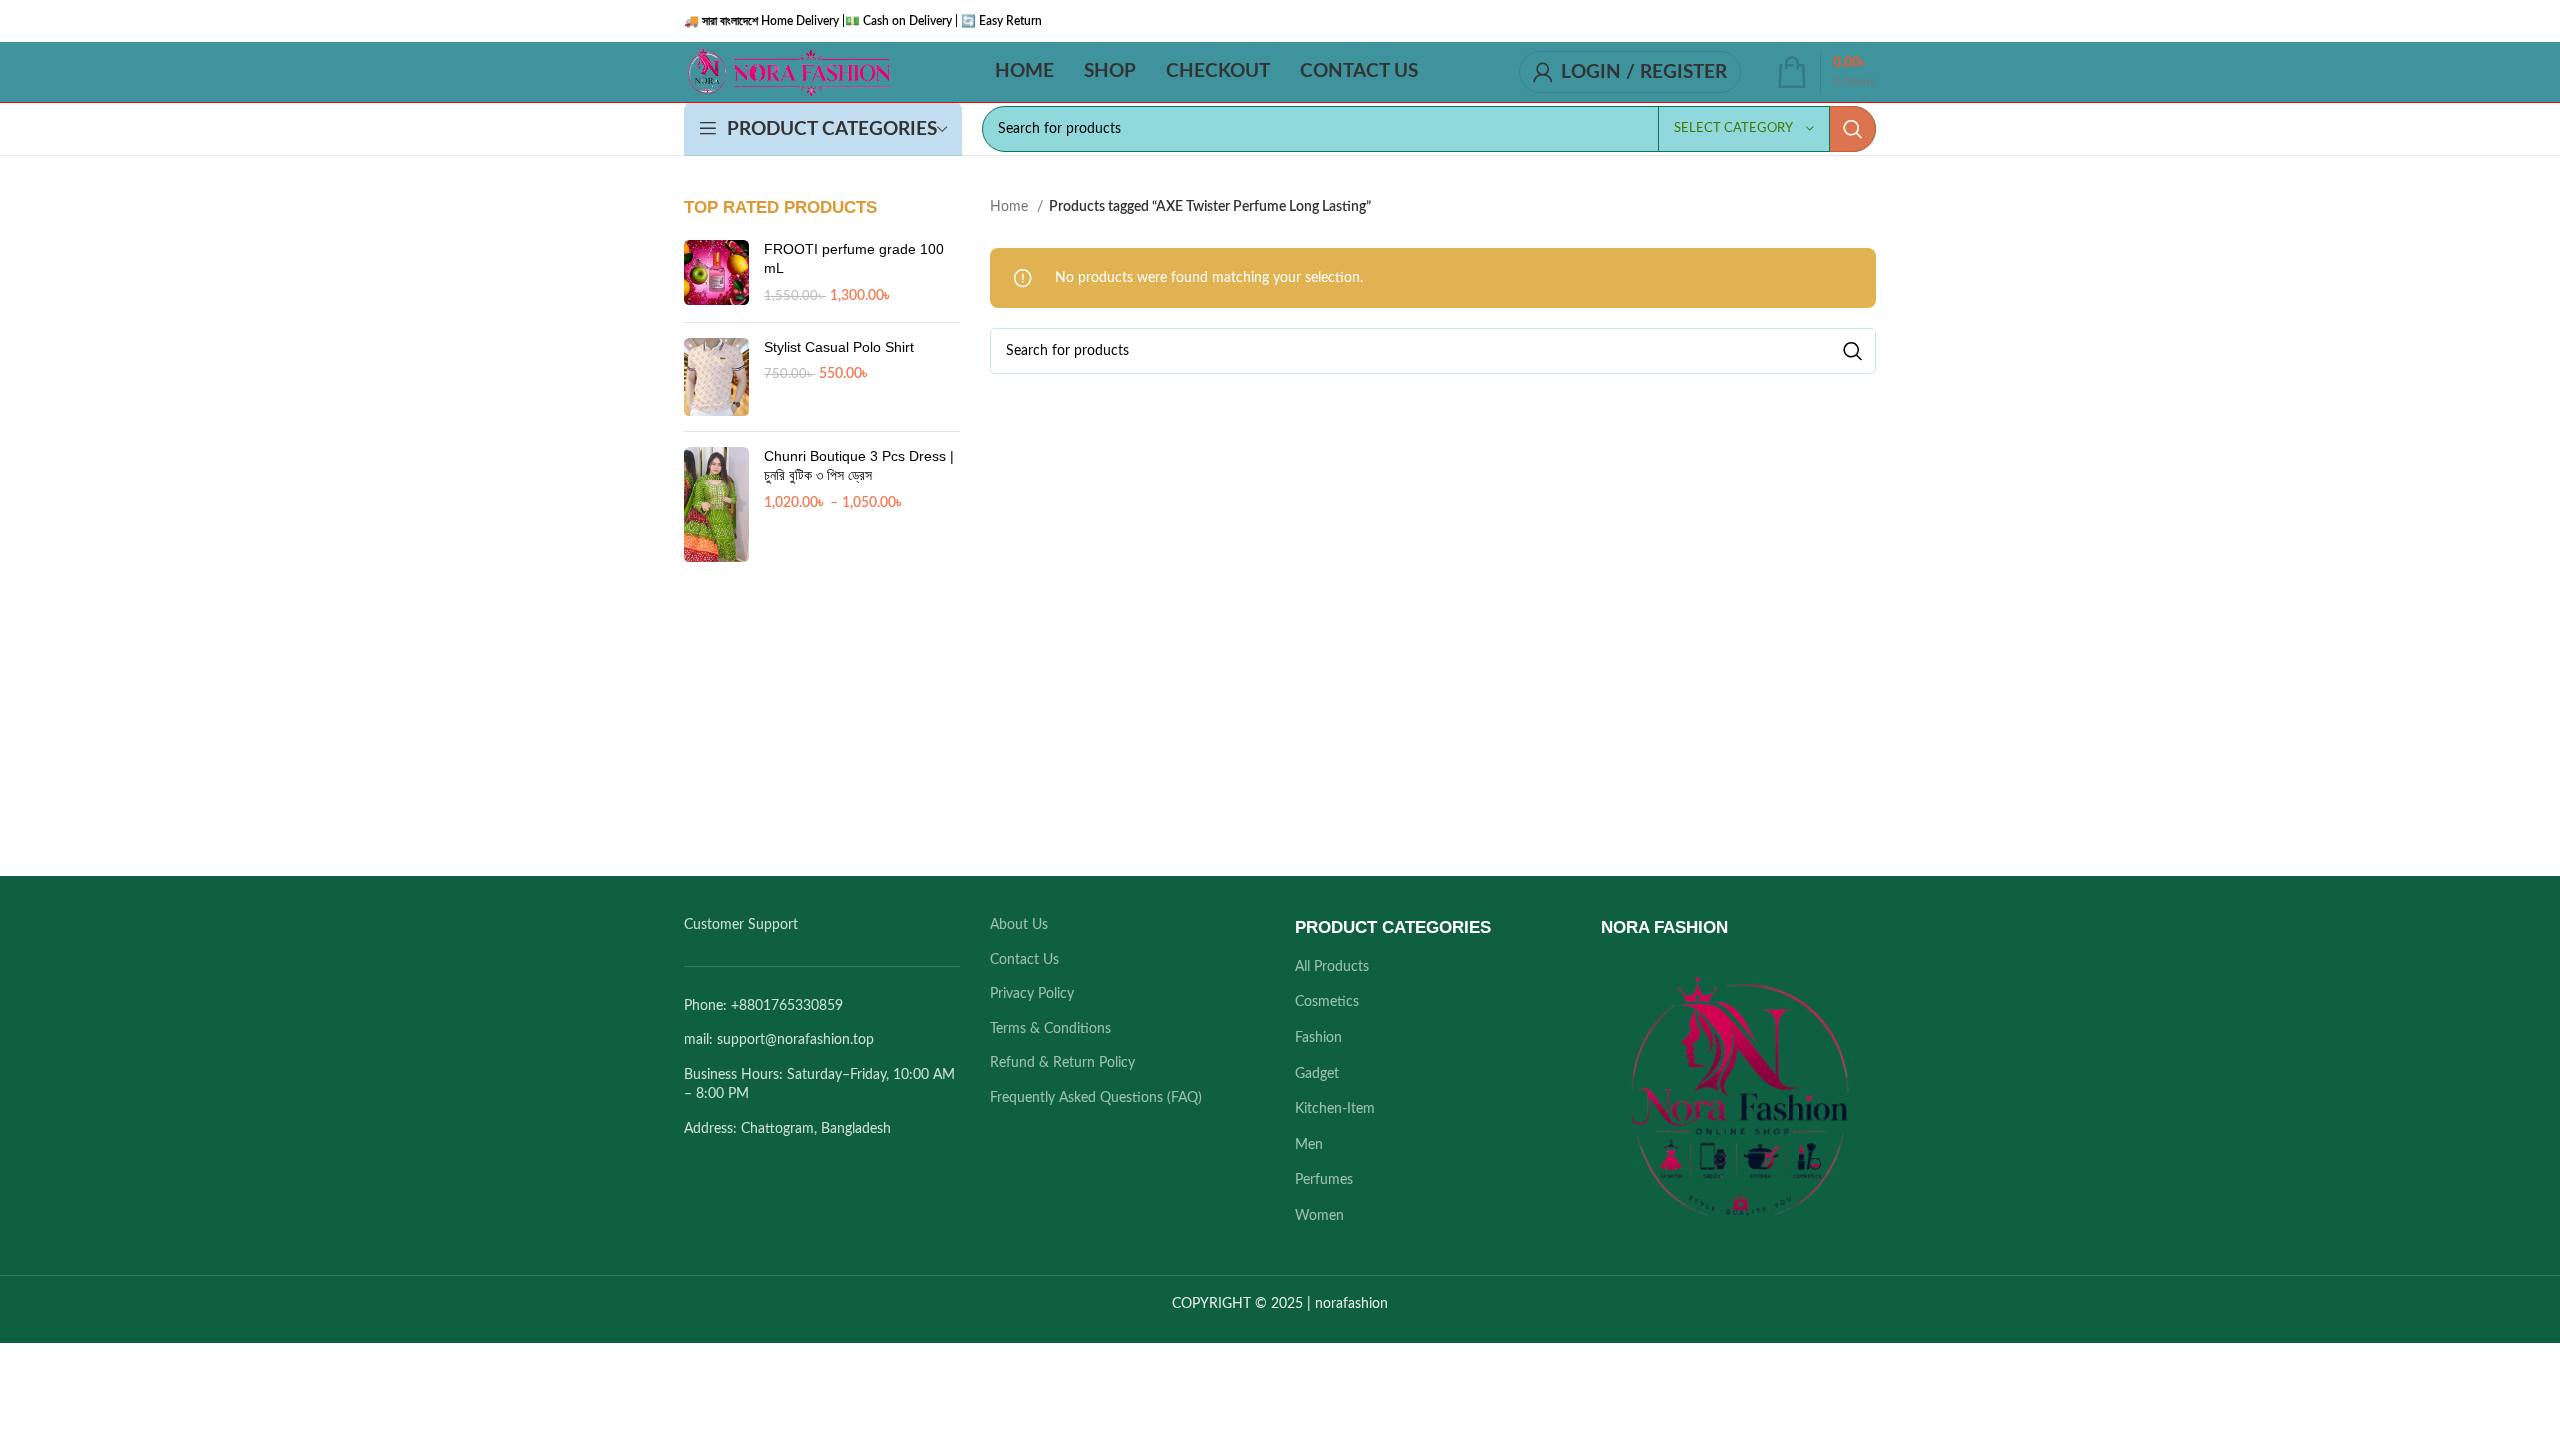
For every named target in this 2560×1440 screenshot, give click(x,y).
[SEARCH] (1853, 129)
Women (1319, 1216)
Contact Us (1024, 960)
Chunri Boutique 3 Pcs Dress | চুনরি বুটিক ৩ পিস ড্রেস (859, 466)
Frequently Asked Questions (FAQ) (1096, 1098)
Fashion (1318, 1038)
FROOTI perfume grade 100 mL (854, 259)
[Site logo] (788, 72)
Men (1309, 1145)
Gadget (1317, 1074)
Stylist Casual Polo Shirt (839, 347)
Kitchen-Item (1335, 1109)
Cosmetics (1327, 1002)
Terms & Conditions (1050, 1029)
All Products (1332, 967)
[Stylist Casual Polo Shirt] (716, 377)
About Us (1019, 925)
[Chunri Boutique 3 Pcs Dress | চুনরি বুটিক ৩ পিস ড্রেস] (716, 504)
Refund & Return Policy (1062, 1063)
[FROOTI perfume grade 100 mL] (716, 273)
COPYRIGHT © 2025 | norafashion (1280, 1304)
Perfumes (1324, 1180)
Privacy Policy (1032, 994)
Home (1011, 207)
